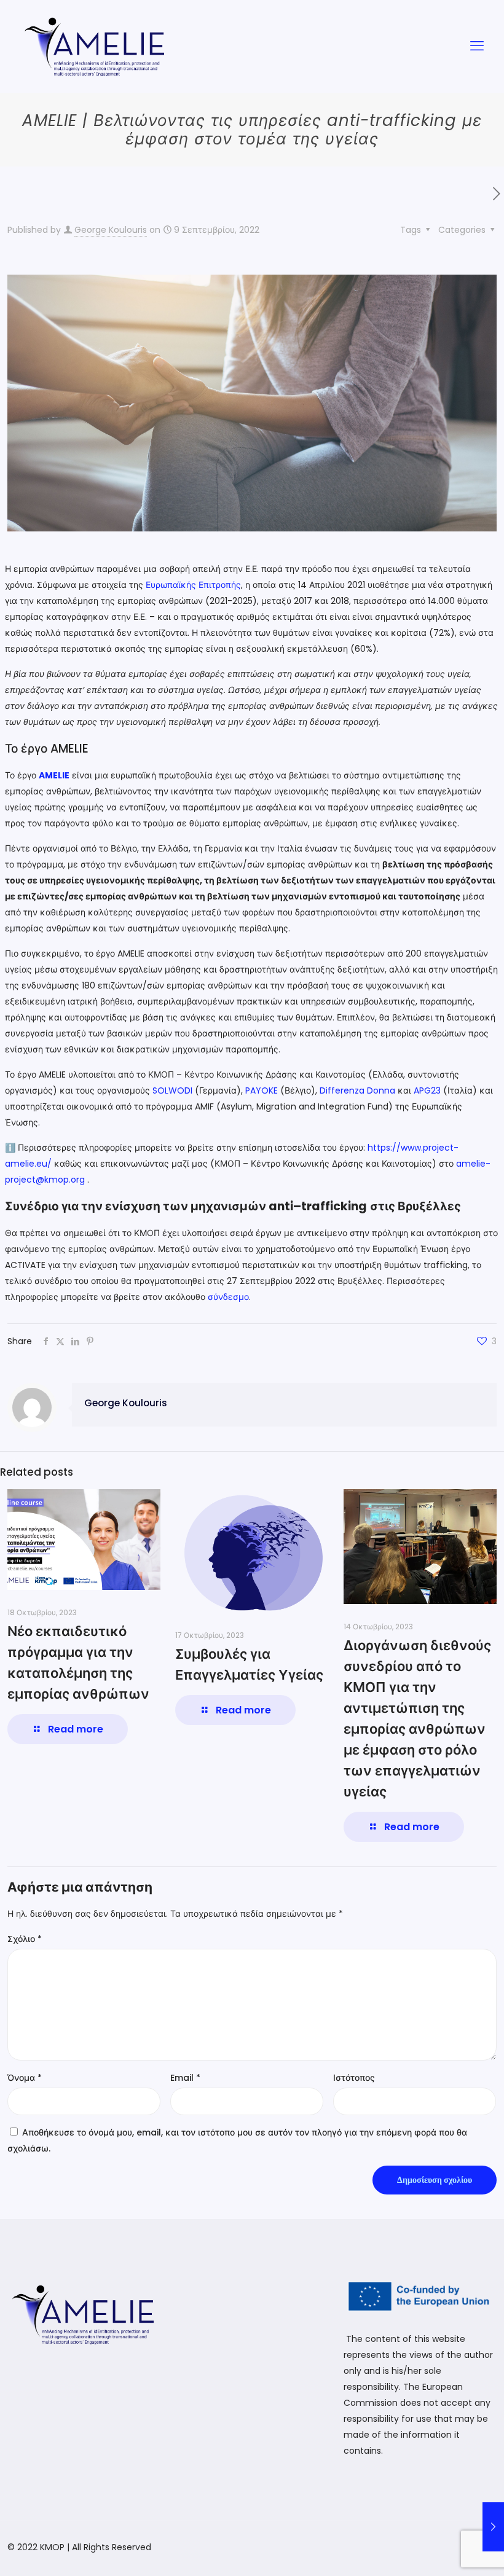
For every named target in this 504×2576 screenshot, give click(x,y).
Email (185, 2078)
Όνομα (25, 2078)
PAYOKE (262, 1090)
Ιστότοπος (354, 2078)
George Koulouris (111, 230)
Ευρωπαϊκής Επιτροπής (193, 585)
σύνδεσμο (228, 1297)
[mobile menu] (477, 46)
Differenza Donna (357, 1090)
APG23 (427, 1090)
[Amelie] (95, 46)
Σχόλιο (25, 1939)
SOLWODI (172, 1090)
